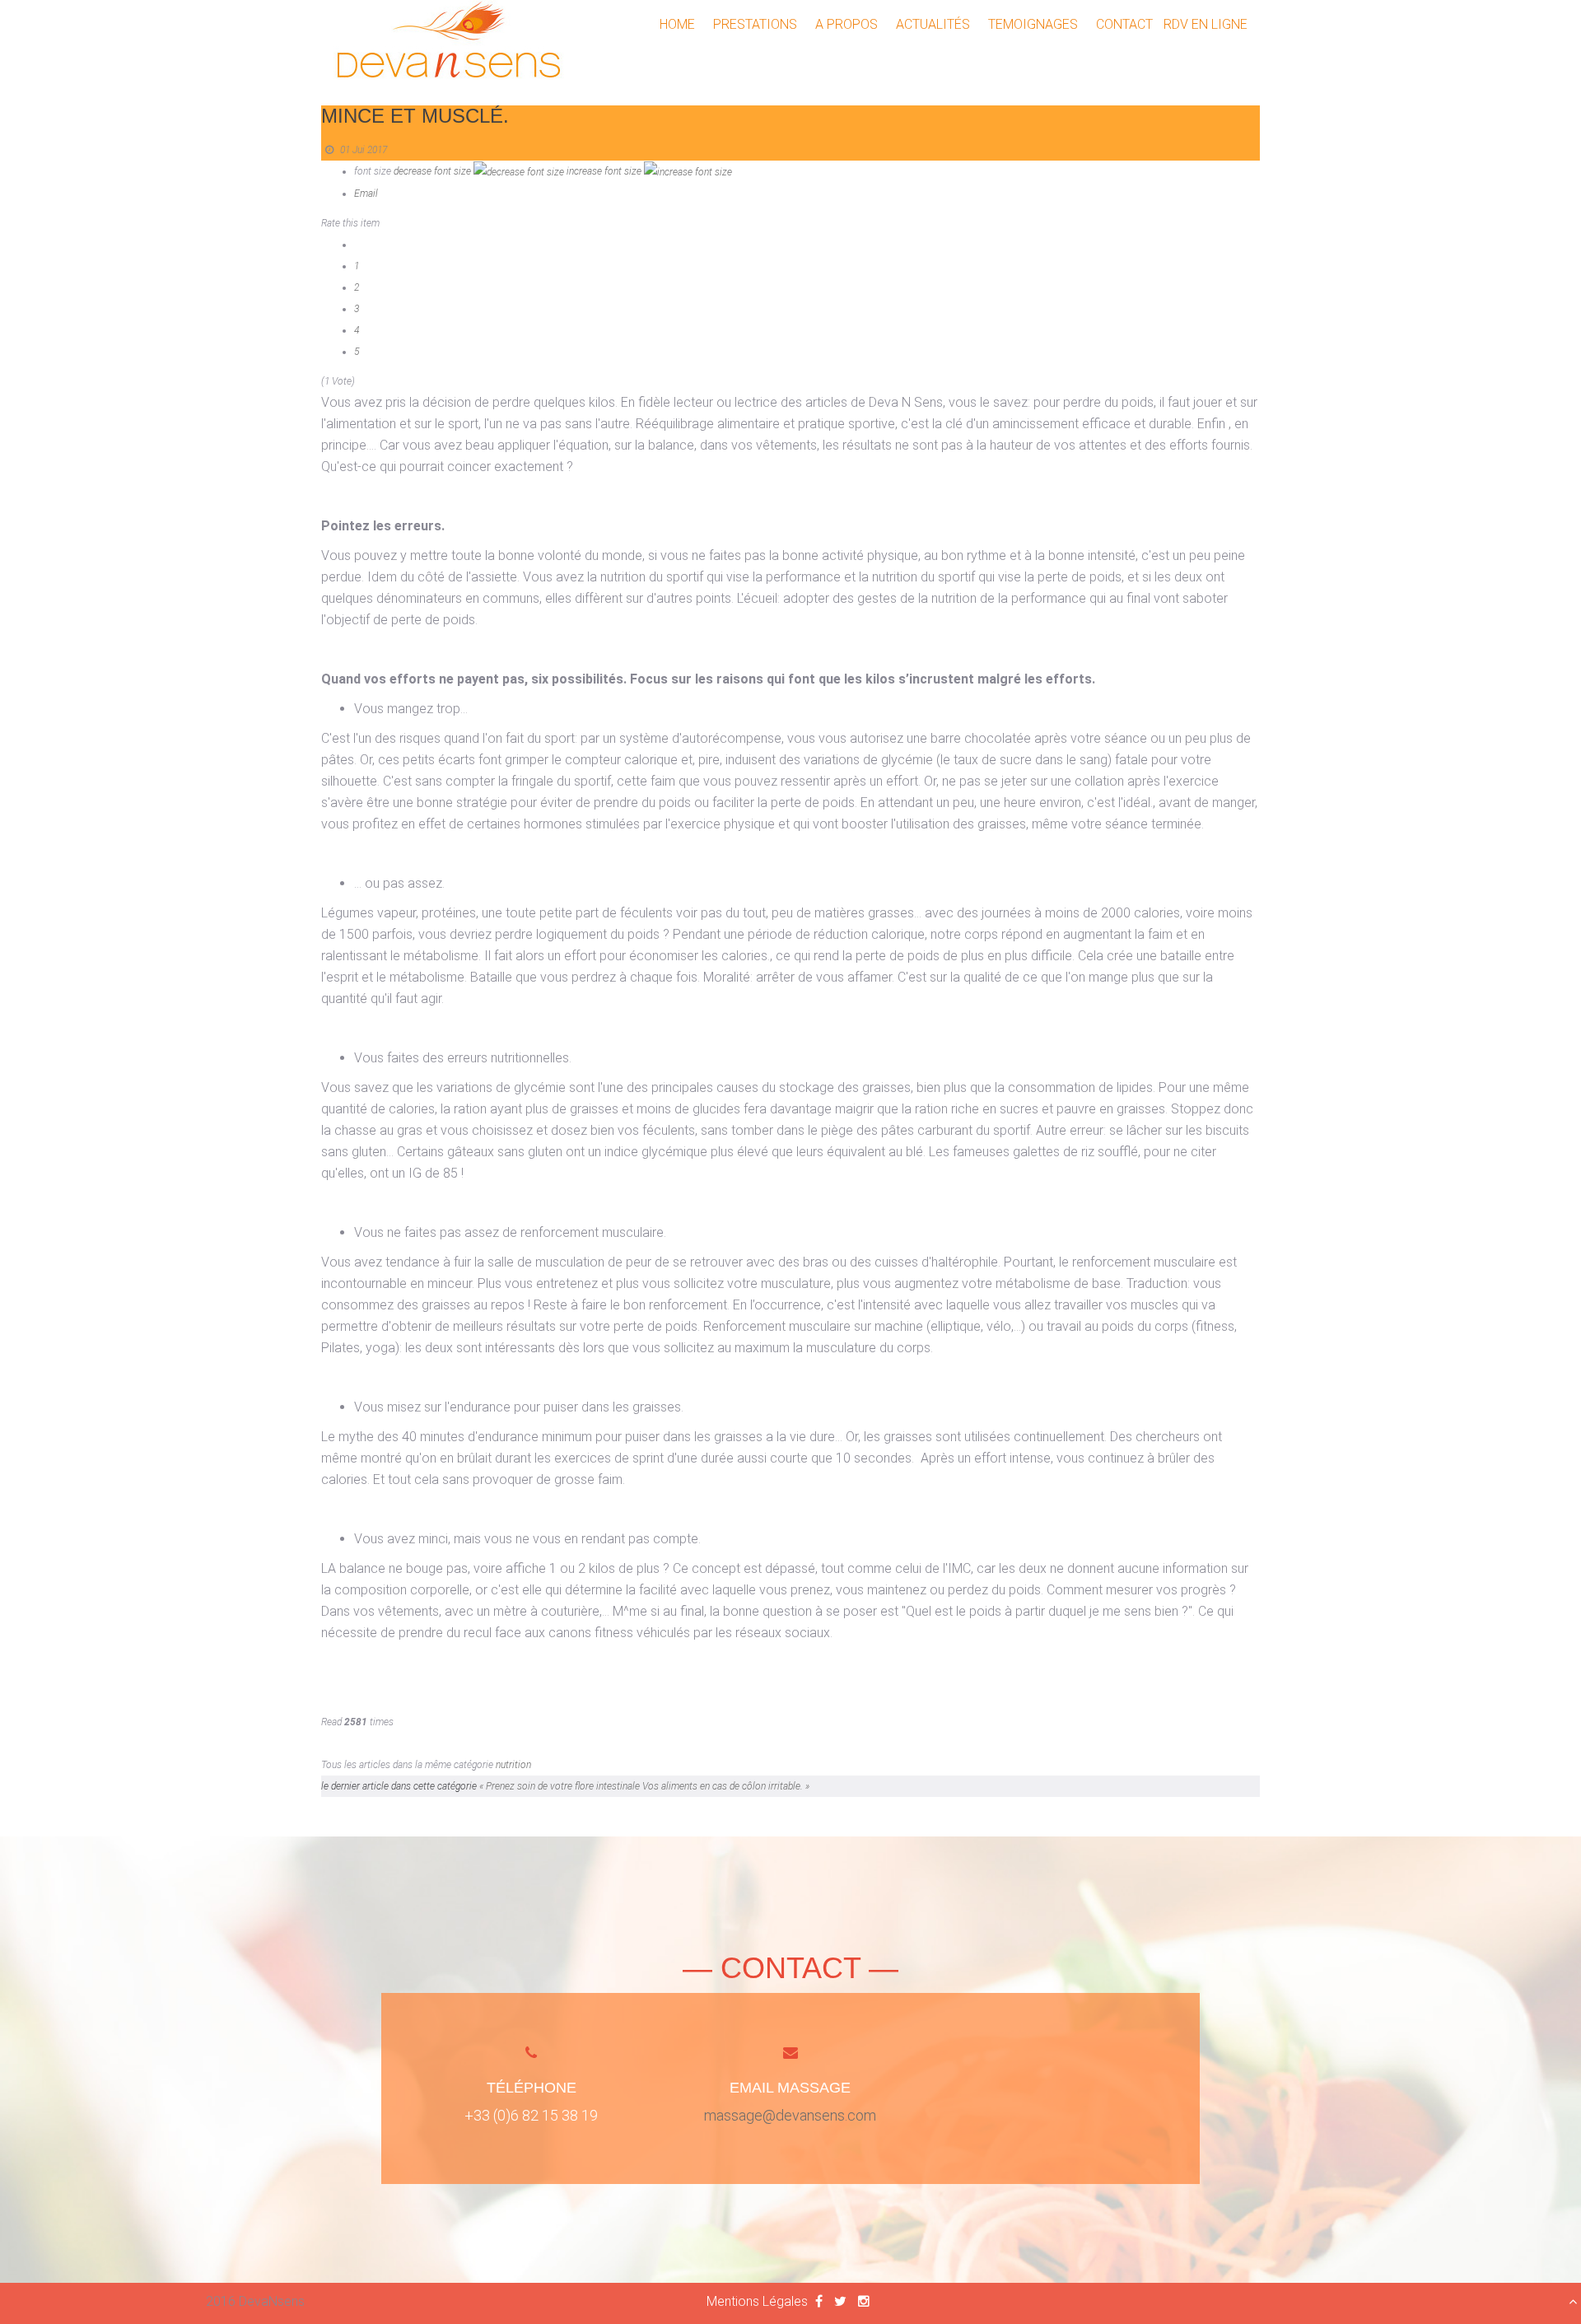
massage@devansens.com (790, 2115)
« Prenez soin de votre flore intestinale (561, 1786)
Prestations (755, 24)
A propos (846, 24)
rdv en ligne (1206, 24)
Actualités (933, 24)
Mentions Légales (757, 2301)
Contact (1124, 24)
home (677, 24)
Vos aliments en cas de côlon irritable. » (726, 1786)
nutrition (513, 1765)
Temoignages (1033, 24)
